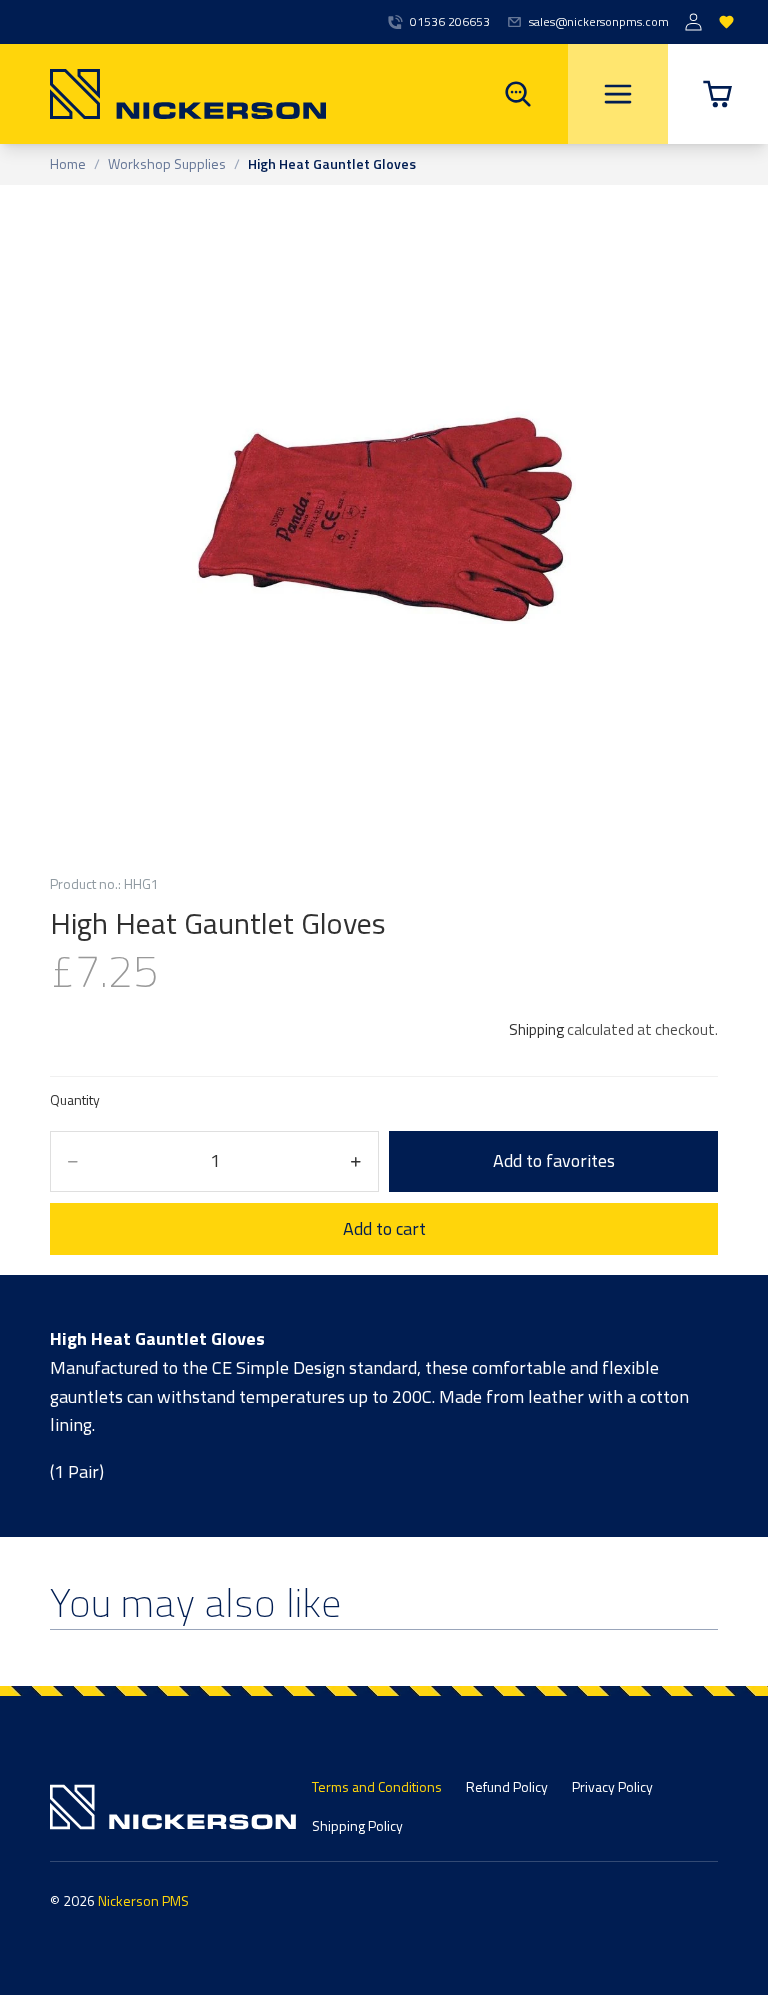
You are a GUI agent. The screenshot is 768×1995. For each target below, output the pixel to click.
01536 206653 (450, 22)
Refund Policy (507, 1786)
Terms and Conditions (377, 1786)
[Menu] (618, 94)
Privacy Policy (612, 1786)
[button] (718, 94)
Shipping (536, 1029)
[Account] (693, 22)
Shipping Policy (357, 1825)
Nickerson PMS (143, 1900)
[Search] (518, 94)
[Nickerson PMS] (163, 94)
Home (68, 164)
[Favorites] (726, 22)
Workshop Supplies (167, 164)
